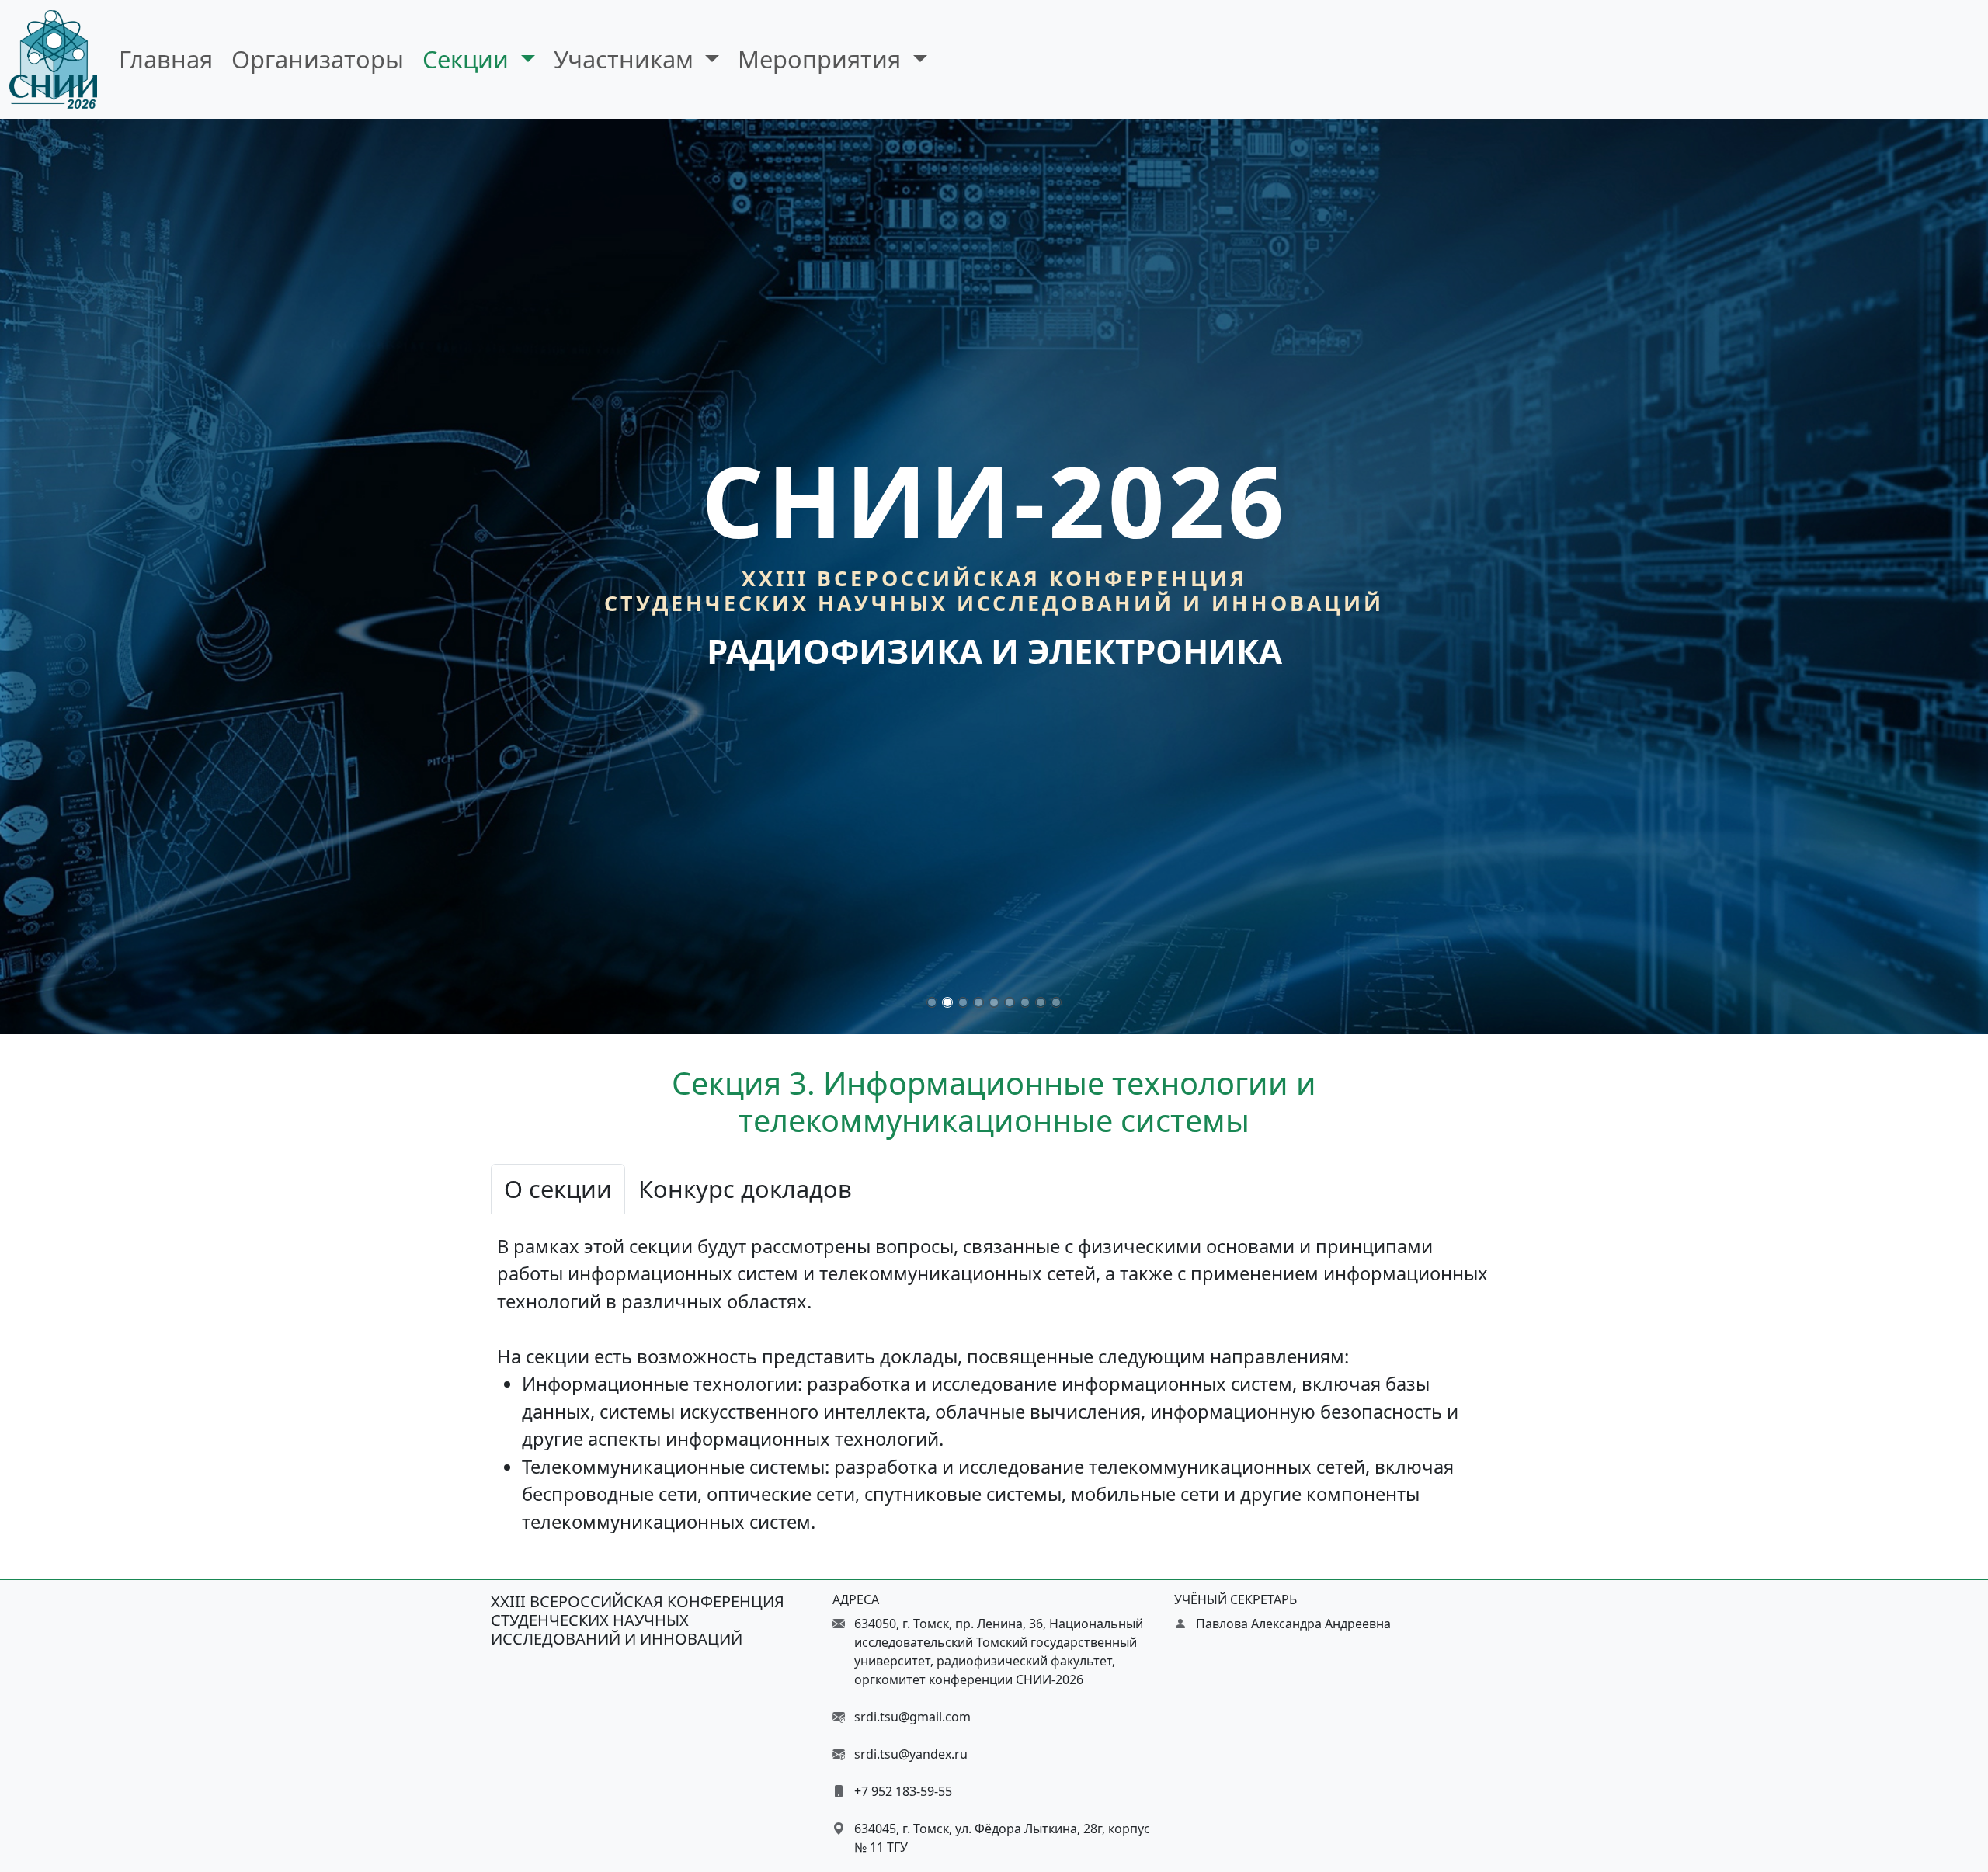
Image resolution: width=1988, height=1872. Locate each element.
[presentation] (12, 576)
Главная (166, 59)
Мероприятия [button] (822, 59)
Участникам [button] (627, 59)
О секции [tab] (558, 1189)
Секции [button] (469, 59)
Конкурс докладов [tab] (745, 1189)
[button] (932, 1002)
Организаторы (318, 59)
